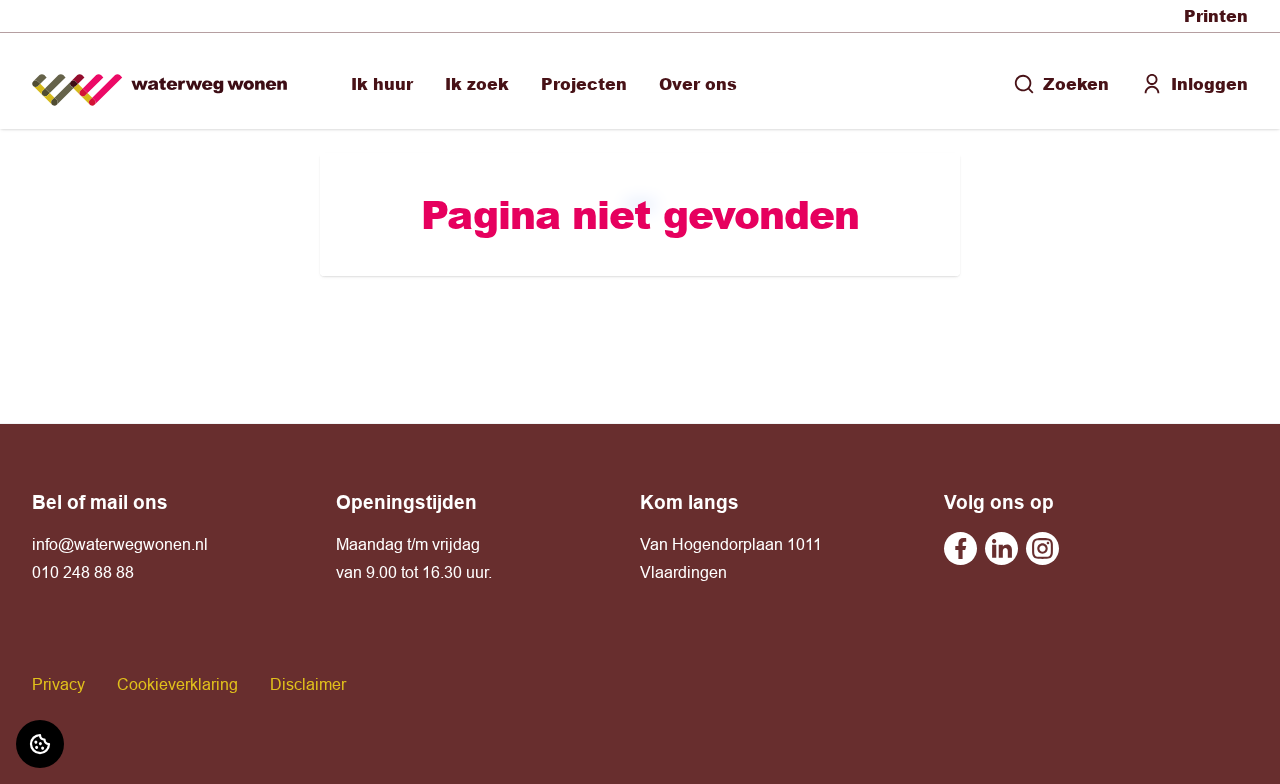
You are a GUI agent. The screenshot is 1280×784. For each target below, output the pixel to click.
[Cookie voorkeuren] (40, 744)
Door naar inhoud (78, 28)
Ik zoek (477, 83)
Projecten (584, 83)
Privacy (58, 684)
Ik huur (382, 83)
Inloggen (1209, 83)
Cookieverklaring (177, 684)
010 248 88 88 (83, 572)
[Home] (159, 81)
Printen (1216, 15)
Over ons (698, 83)
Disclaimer (308, 684)
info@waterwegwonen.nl (120, 544)
